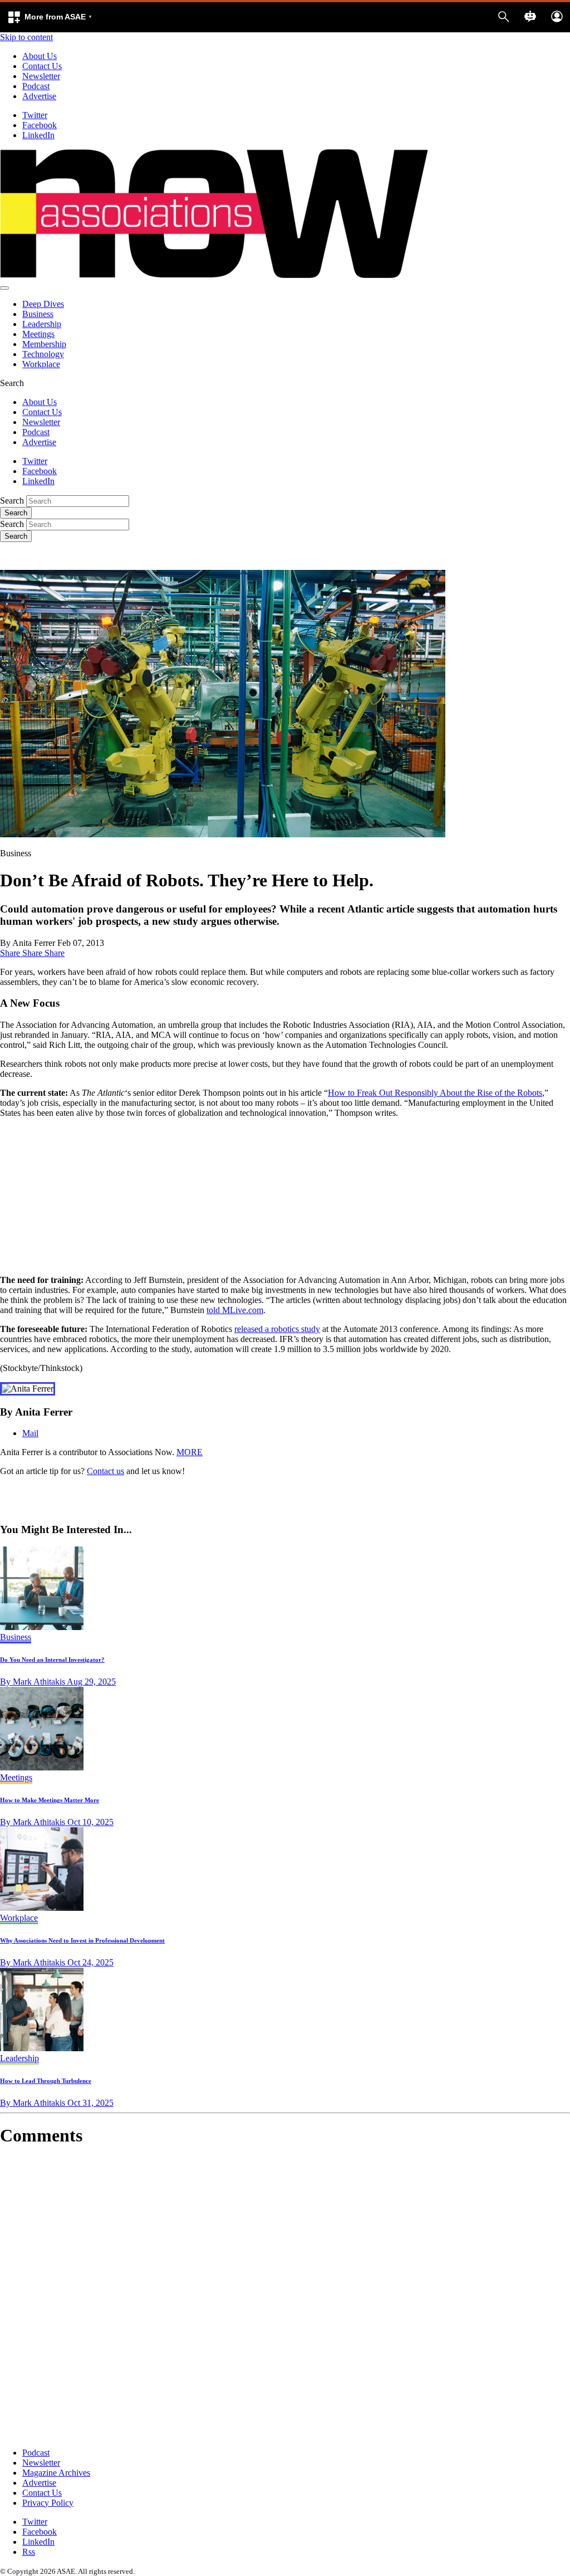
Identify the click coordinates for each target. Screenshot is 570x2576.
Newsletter (41, 76)
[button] (50, 17)
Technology (43, 354)
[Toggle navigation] (4, 288)
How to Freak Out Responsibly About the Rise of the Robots (435, 1093)
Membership (44, 344)
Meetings (38, 334)
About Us (40, 56)
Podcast (36, 86)
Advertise (39, 96)
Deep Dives (43, 304)
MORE (190, 1452)
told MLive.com (235, 1310)
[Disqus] (285, 2297)
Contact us (105, 1471)
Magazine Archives (56, 2473)
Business (38, 314)
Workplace (41, 364)
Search (12, 501)
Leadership (42, 324)
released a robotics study (277, 1329)
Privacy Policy (48, 2503)
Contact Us (42, 66)
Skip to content (26, 37)
